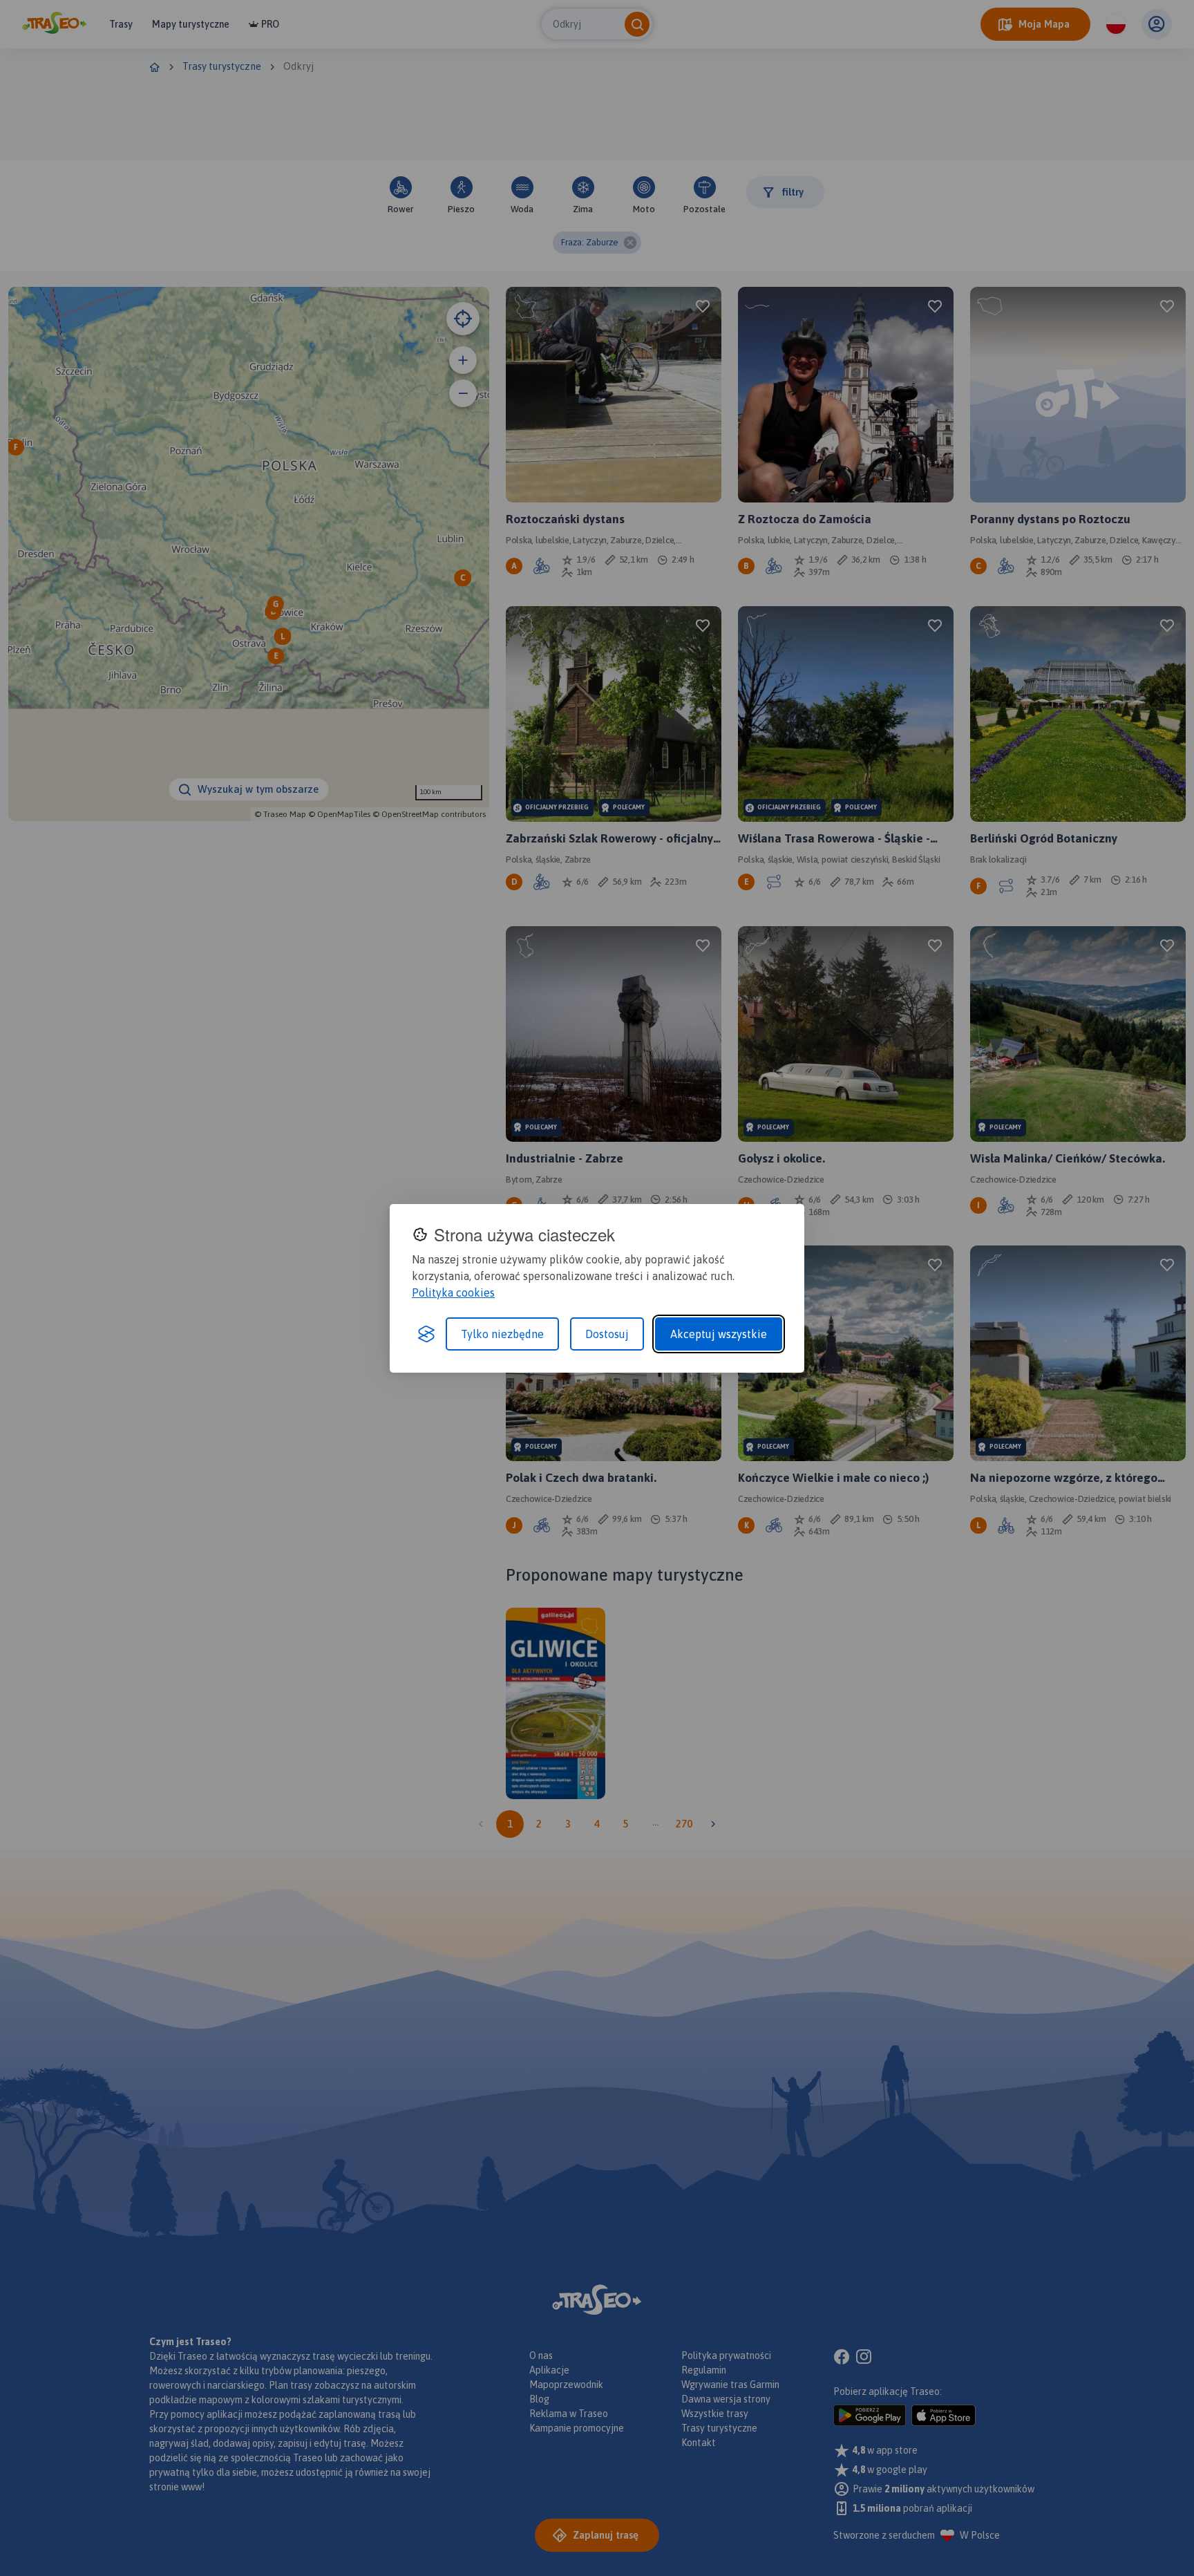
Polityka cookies (453, 1292)
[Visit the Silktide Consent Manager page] (426, 1334)
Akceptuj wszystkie (719, 1334)
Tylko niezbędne (502, 1334)
